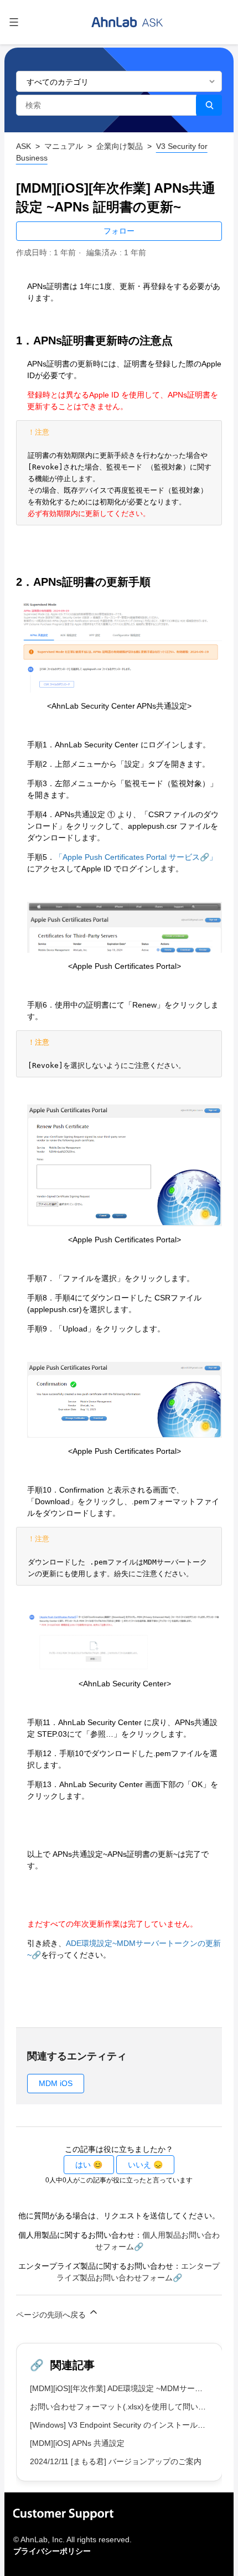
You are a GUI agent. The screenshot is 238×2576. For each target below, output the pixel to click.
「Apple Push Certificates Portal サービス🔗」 (136, 857)
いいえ (139, 2165)
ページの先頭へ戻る (52, 2315)
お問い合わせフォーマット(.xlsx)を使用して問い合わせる (130, 2407)
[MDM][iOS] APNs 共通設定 (77, 2443)
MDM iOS (56, 2083)
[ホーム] (127, 22)
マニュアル (64, 146)
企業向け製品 (120, 146)
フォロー (119, 231)
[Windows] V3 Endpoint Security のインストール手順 (121, 2425)
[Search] (209, 105)
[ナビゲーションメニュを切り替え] (14, 22)
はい (83, 2165)
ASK (24, 146)
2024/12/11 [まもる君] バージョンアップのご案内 (116, 2461)
